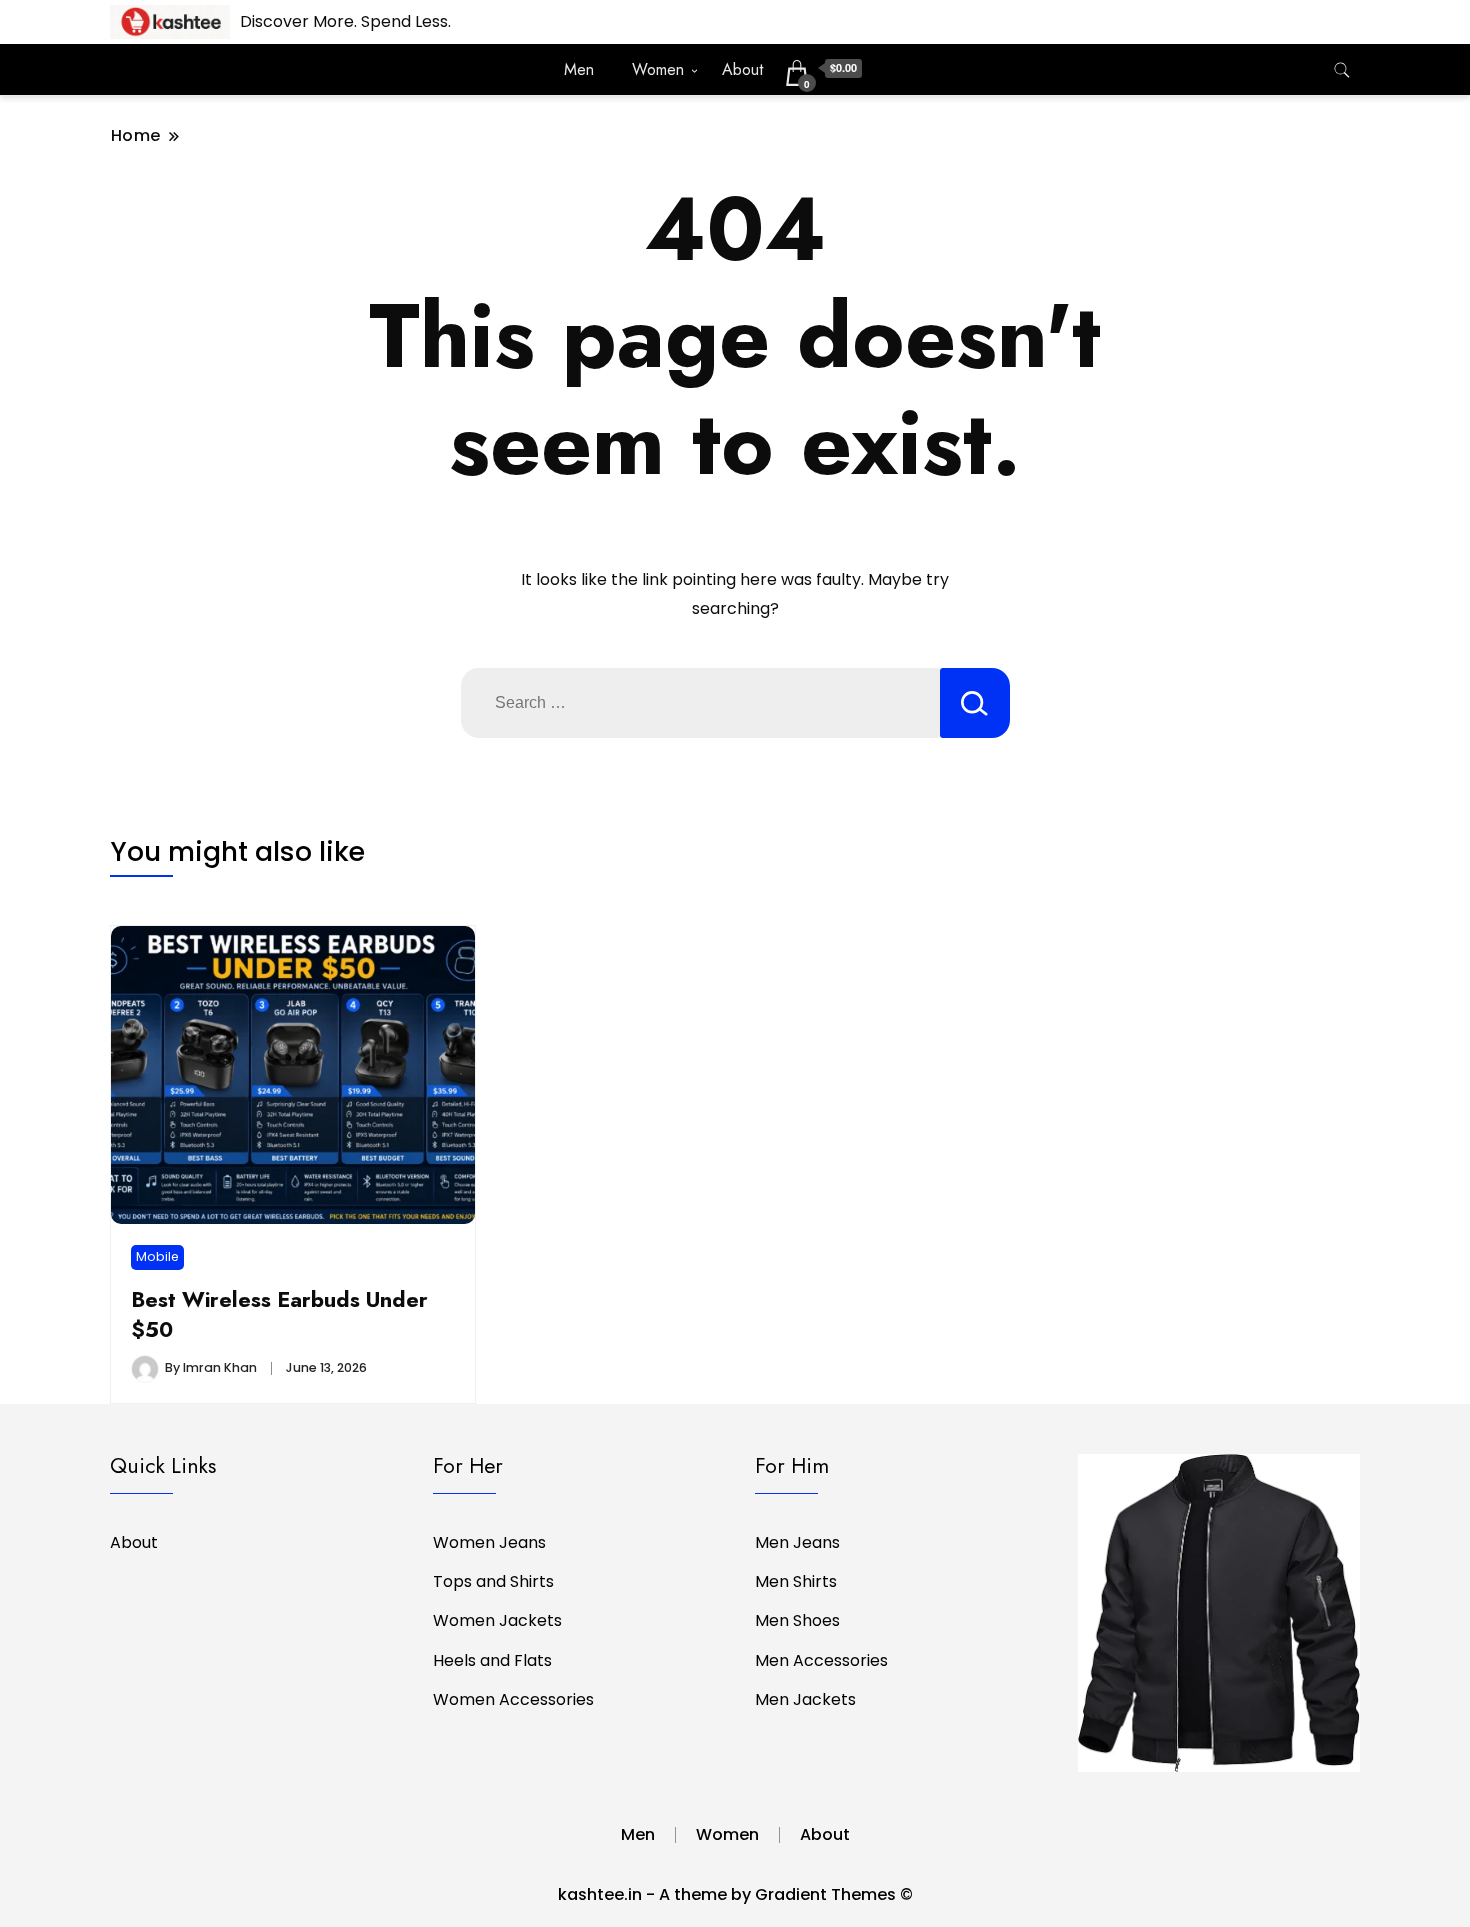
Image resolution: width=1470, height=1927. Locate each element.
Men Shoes (797, 1620)
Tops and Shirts (493, 1581)
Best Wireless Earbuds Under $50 (279, 1314)
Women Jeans (489, 1542)
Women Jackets (497, 1620)
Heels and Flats (492, 1660)
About (742, 69)
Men (579, 69)
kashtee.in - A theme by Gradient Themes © (735, 1894)
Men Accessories (821, 1660)
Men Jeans (797, 1542)
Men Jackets (805, 1699)
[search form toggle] (1342, 70)
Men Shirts (796, 1581)
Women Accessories (513, 1699)
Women (658, 69)
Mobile (157, 1256)
